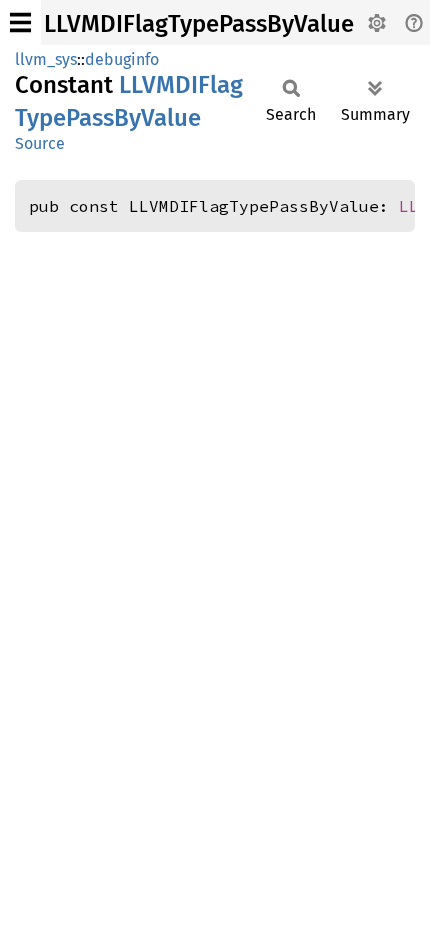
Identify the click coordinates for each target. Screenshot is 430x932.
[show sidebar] (20, 22)
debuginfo (122, 59)
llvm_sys (46, 59)
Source (40, 143)
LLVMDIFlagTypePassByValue (199, 24)
